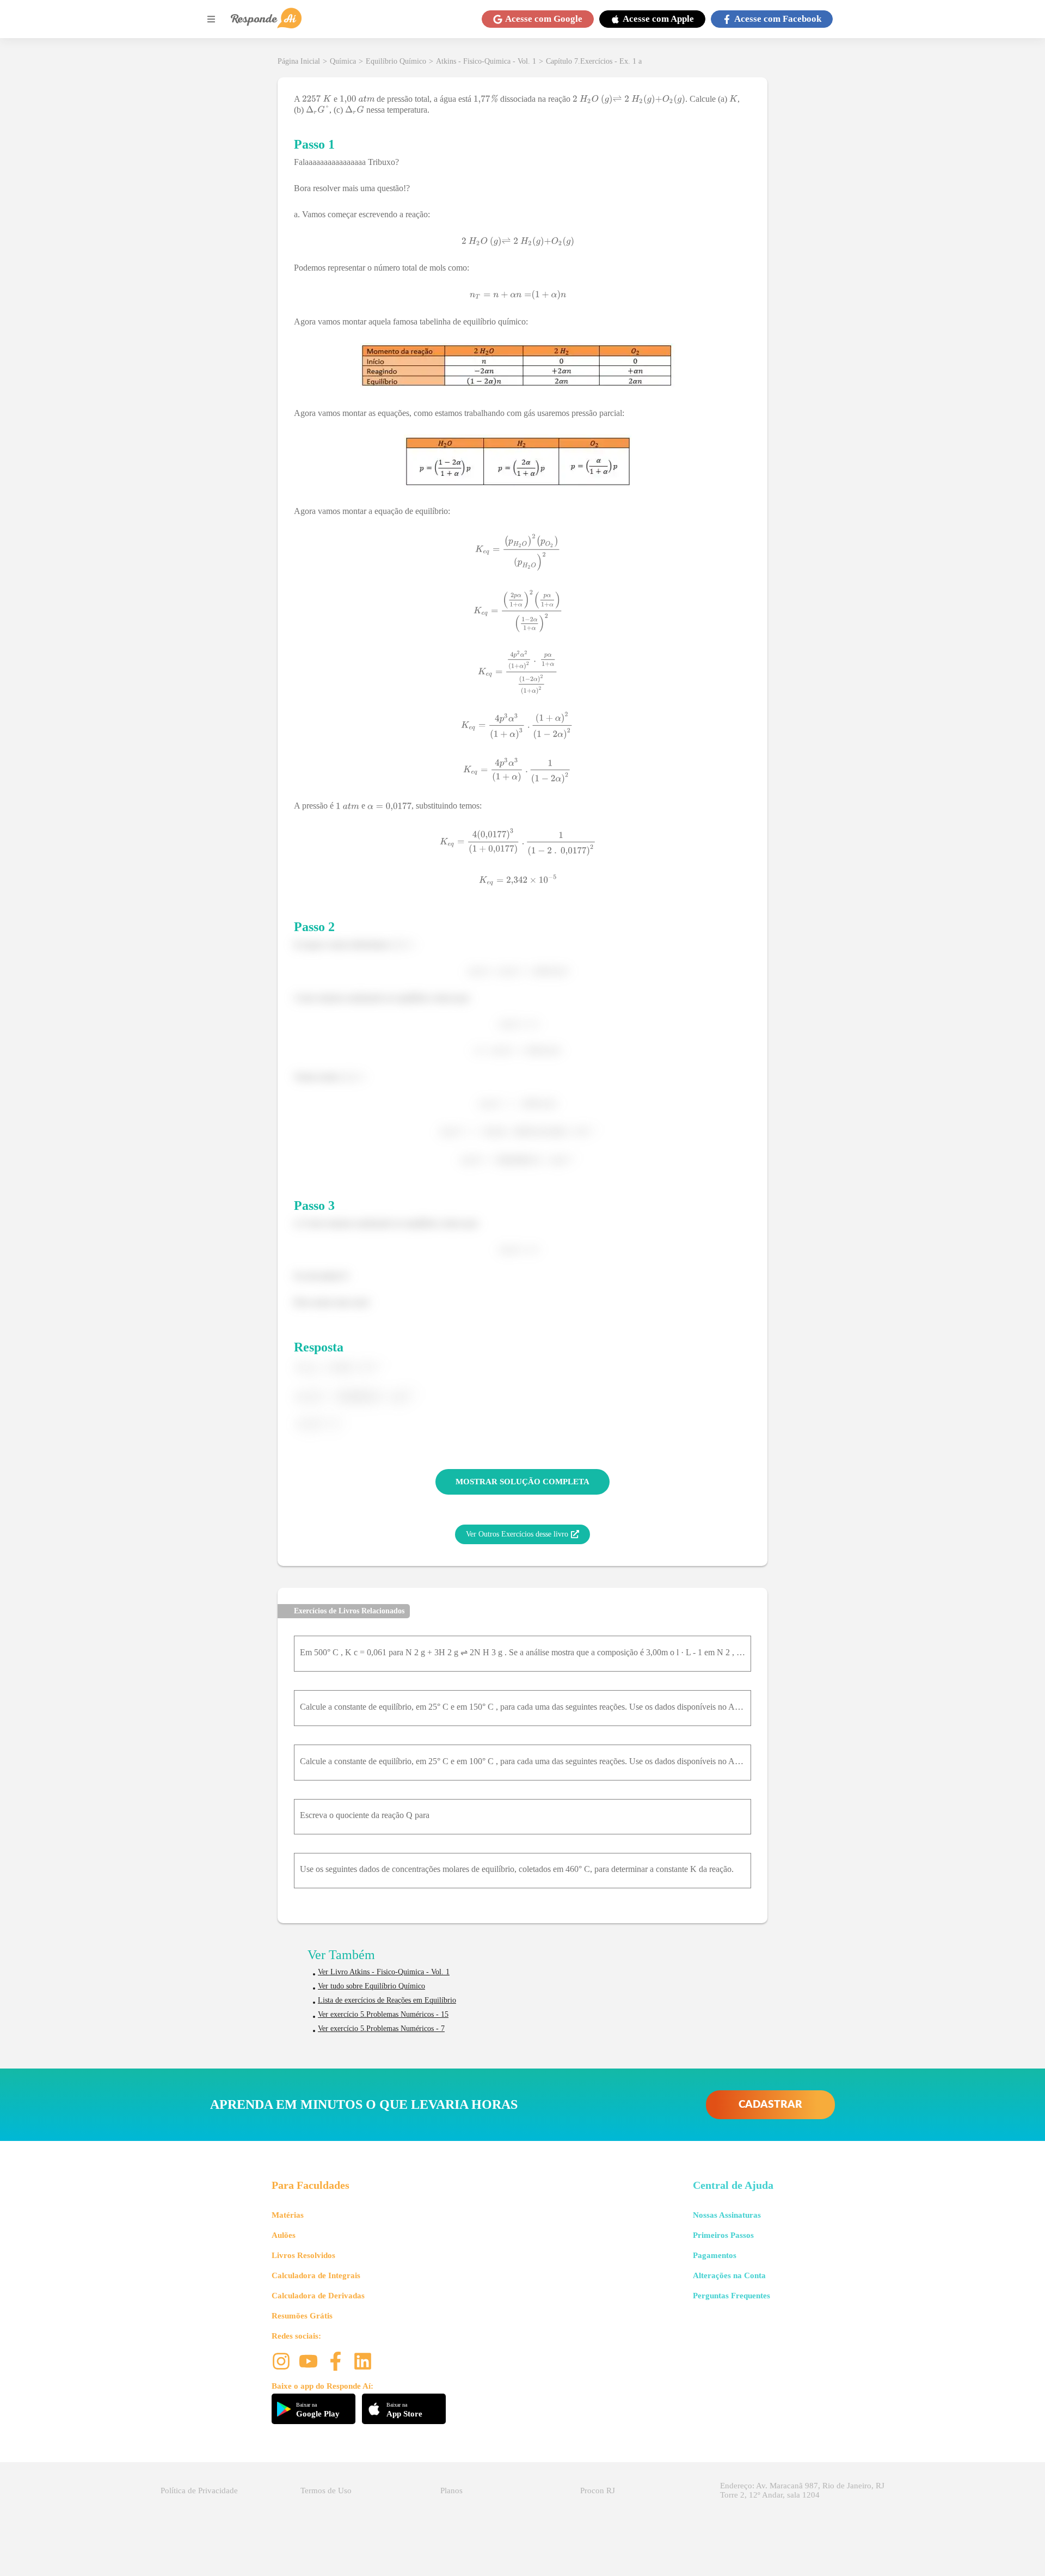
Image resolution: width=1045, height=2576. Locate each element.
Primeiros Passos (723, 2235)
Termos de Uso (326, 2491)
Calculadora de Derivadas (318, 2296)
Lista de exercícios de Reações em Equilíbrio (387, 2000)
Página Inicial (299, 61)
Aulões (284, 2235)
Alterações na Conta (729, 2275)
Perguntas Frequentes (731, 2296)
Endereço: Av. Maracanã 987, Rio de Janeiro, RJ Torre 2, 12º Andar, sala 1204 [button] (802, 2490)
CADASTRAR (770, 2105)
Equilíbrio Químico (396, 61)
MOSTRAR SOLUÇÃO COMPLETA (522, 1482)
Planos (451, 2491)
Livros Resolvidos (303, 2255)
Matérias (288, 2215)
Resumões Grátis (302, 2316)
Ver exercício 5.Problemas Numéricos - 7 (381, 2029)
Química (343, 61)
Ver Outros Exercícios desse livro (517, 1534)
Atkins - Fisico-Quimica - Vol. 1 (486, 61)
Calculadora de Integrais (316, 2275)
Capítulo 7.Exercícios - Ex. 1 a (594, 61)
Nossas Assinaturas (727, 2215)
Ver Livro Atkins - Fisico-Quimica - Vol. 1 (384, 1972)
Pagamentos (715, 2255)
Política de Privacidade (199, 2491)
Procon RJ (598, 2491)
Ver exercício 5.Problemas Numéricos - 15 (383, 2014)
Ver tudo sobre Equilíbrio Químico (371, 1986)
